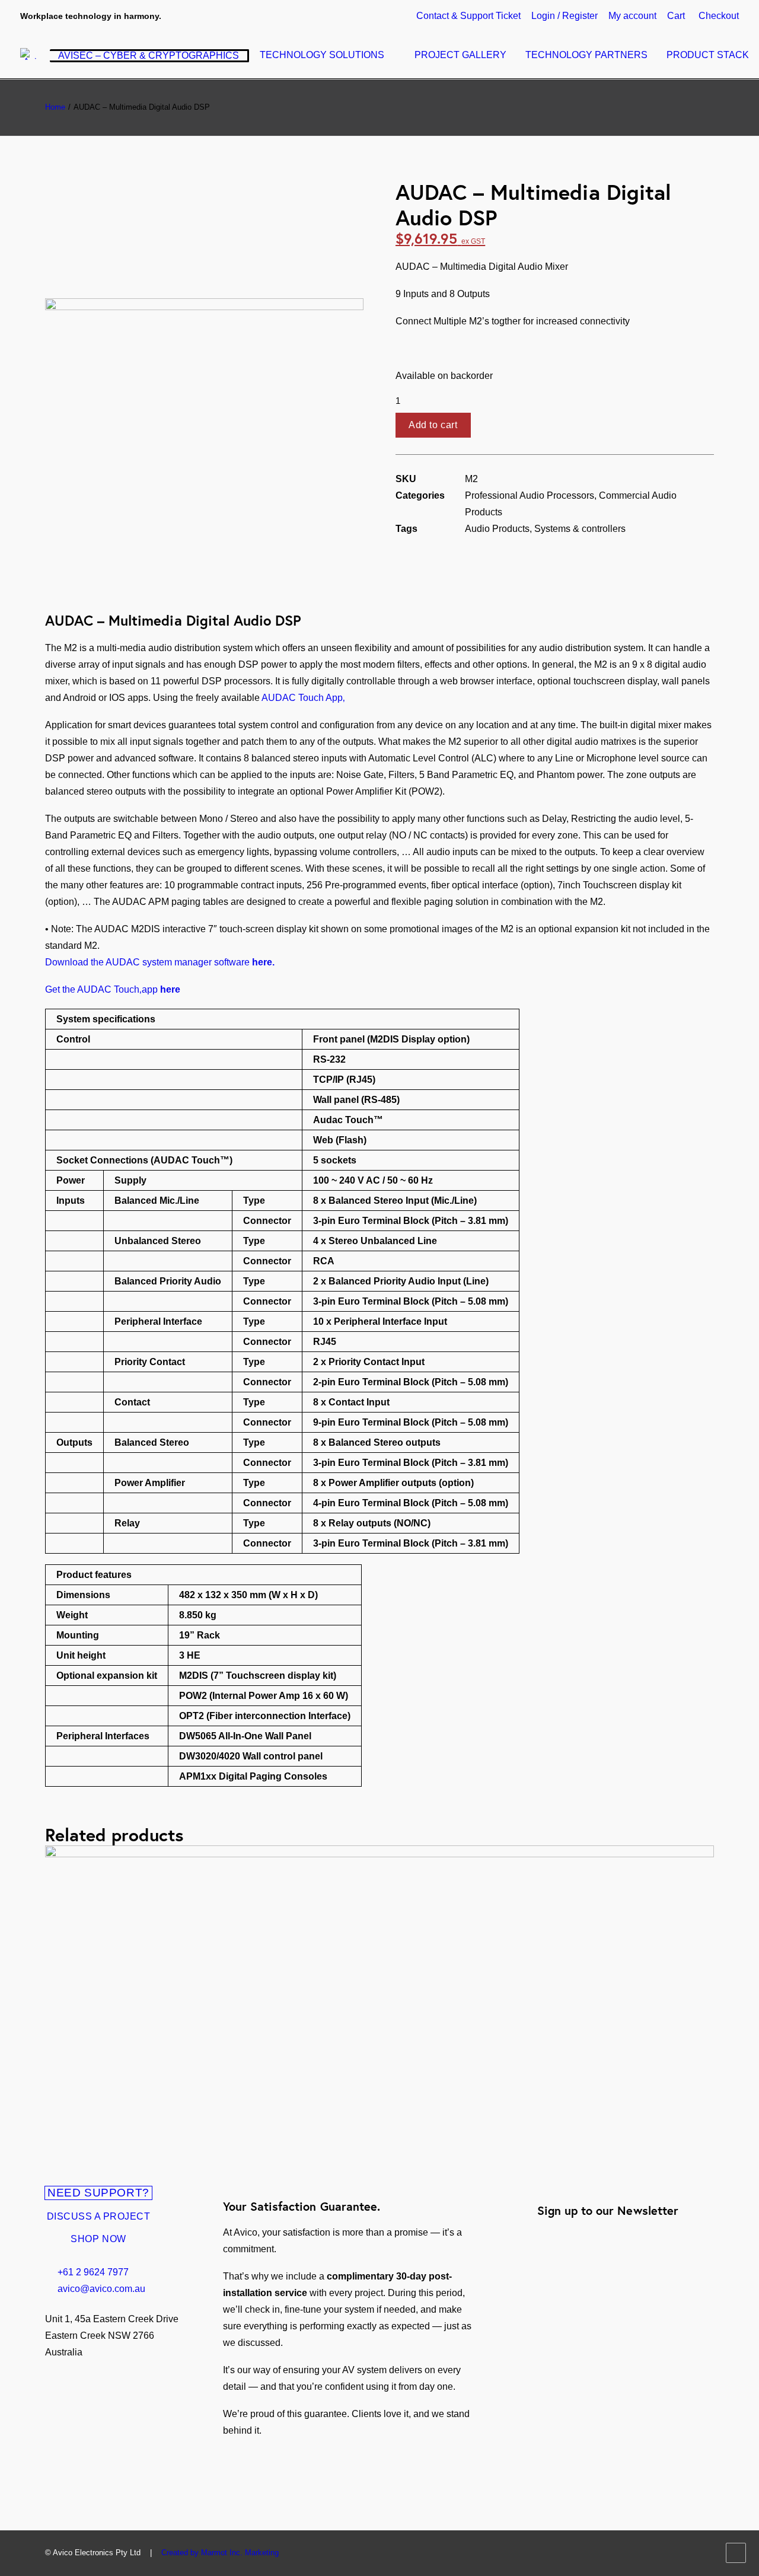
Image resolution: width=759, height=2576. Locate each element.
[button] (204, 188)
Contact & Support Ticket (468, 16)
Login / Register (565, 16)
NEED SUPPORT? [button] (98, 2193)
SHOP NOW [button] (98, 2239)
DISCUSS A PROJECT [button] (99, 2216)
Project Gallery (460, 55)
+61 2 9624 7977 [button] (93, 2272)
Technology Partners (586, 55)
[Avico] (35, 54)
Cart (676, 16)
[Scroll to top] (736, 2552)
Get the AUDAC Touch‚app (113, 989)
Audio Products (497, 529)
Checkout (719, 16)
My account (632, 16)
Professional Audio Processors (530, 495)
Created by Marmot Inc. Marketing (220, 2553)
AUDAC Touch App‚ (303, 698)
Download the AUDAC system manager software (160, 962)
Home (55, 107)
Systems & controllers (580, 529)
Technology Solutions (322, 55)
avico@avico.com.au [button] (101, 2289)
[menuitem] (471, 16)
